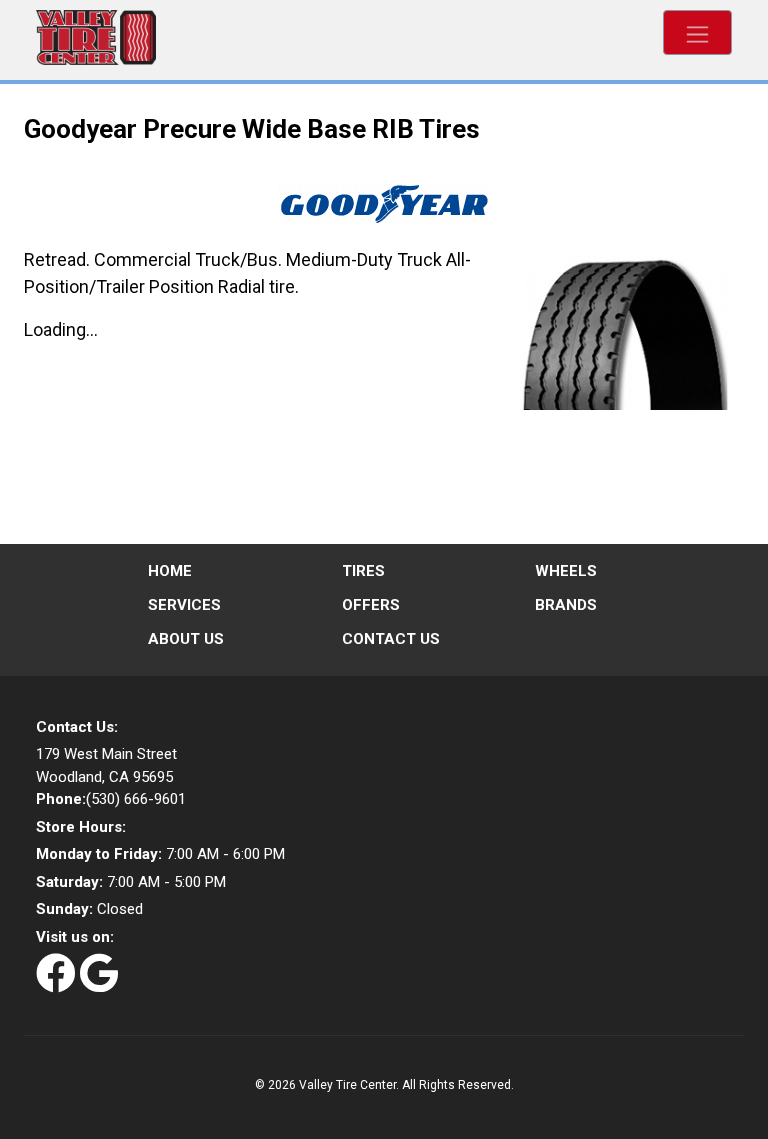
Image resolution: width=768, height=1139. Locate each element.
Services (184, 605)
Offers (371, 605)
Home (170, 571)
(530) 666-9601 (111, 799)
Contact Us (391, 639)
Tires (363, 571)
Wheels (566, 571)
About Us (186, 639)
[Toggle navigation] (697, 32)
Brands (566, 605)
